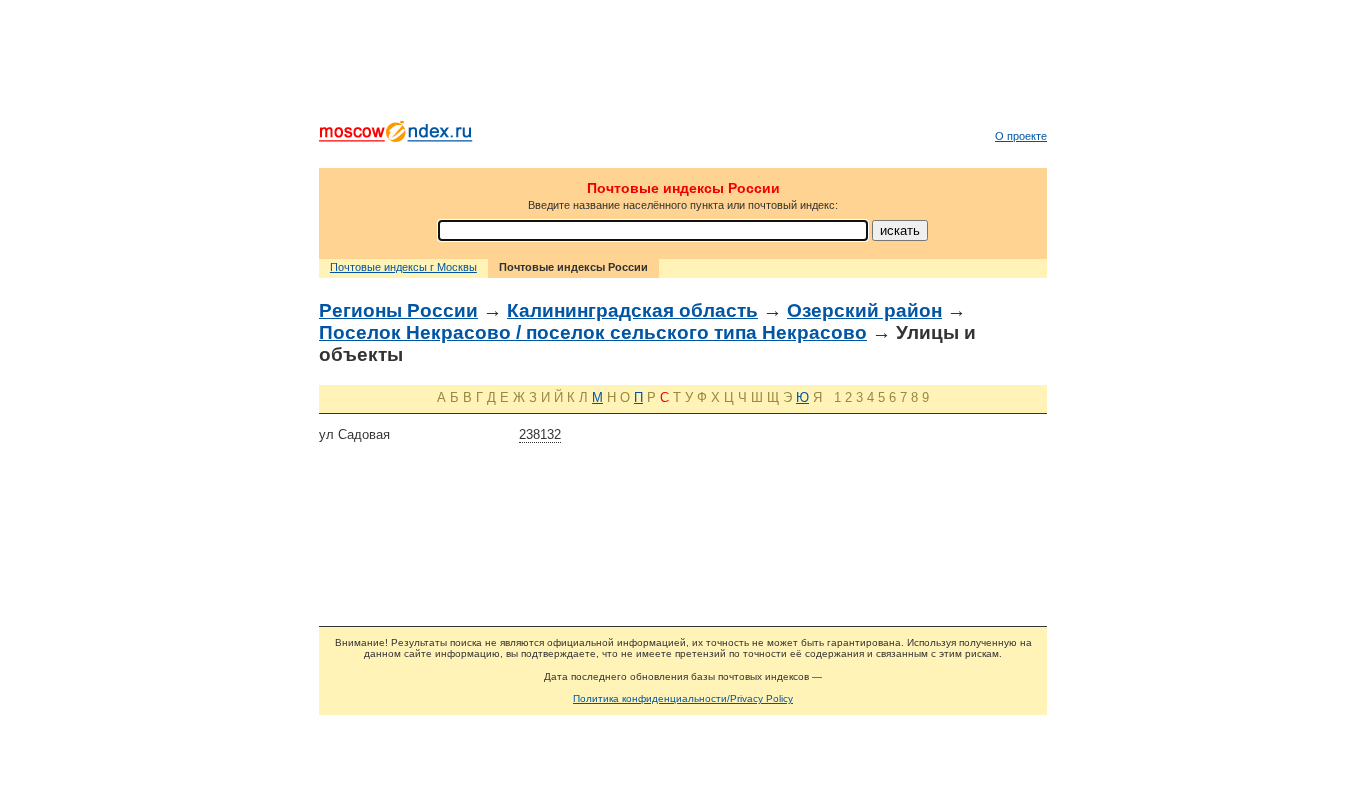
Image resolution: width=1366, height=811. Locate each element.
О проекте (1021, 136)
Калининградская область (632, 310)
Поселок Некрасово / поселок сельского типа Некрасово (593, 332)
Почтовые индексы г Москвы (403, 267)
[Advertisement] (683, 65)
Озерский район (864, 310)
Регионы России (398, 310)
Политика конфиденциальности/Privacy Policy (683, 698)
